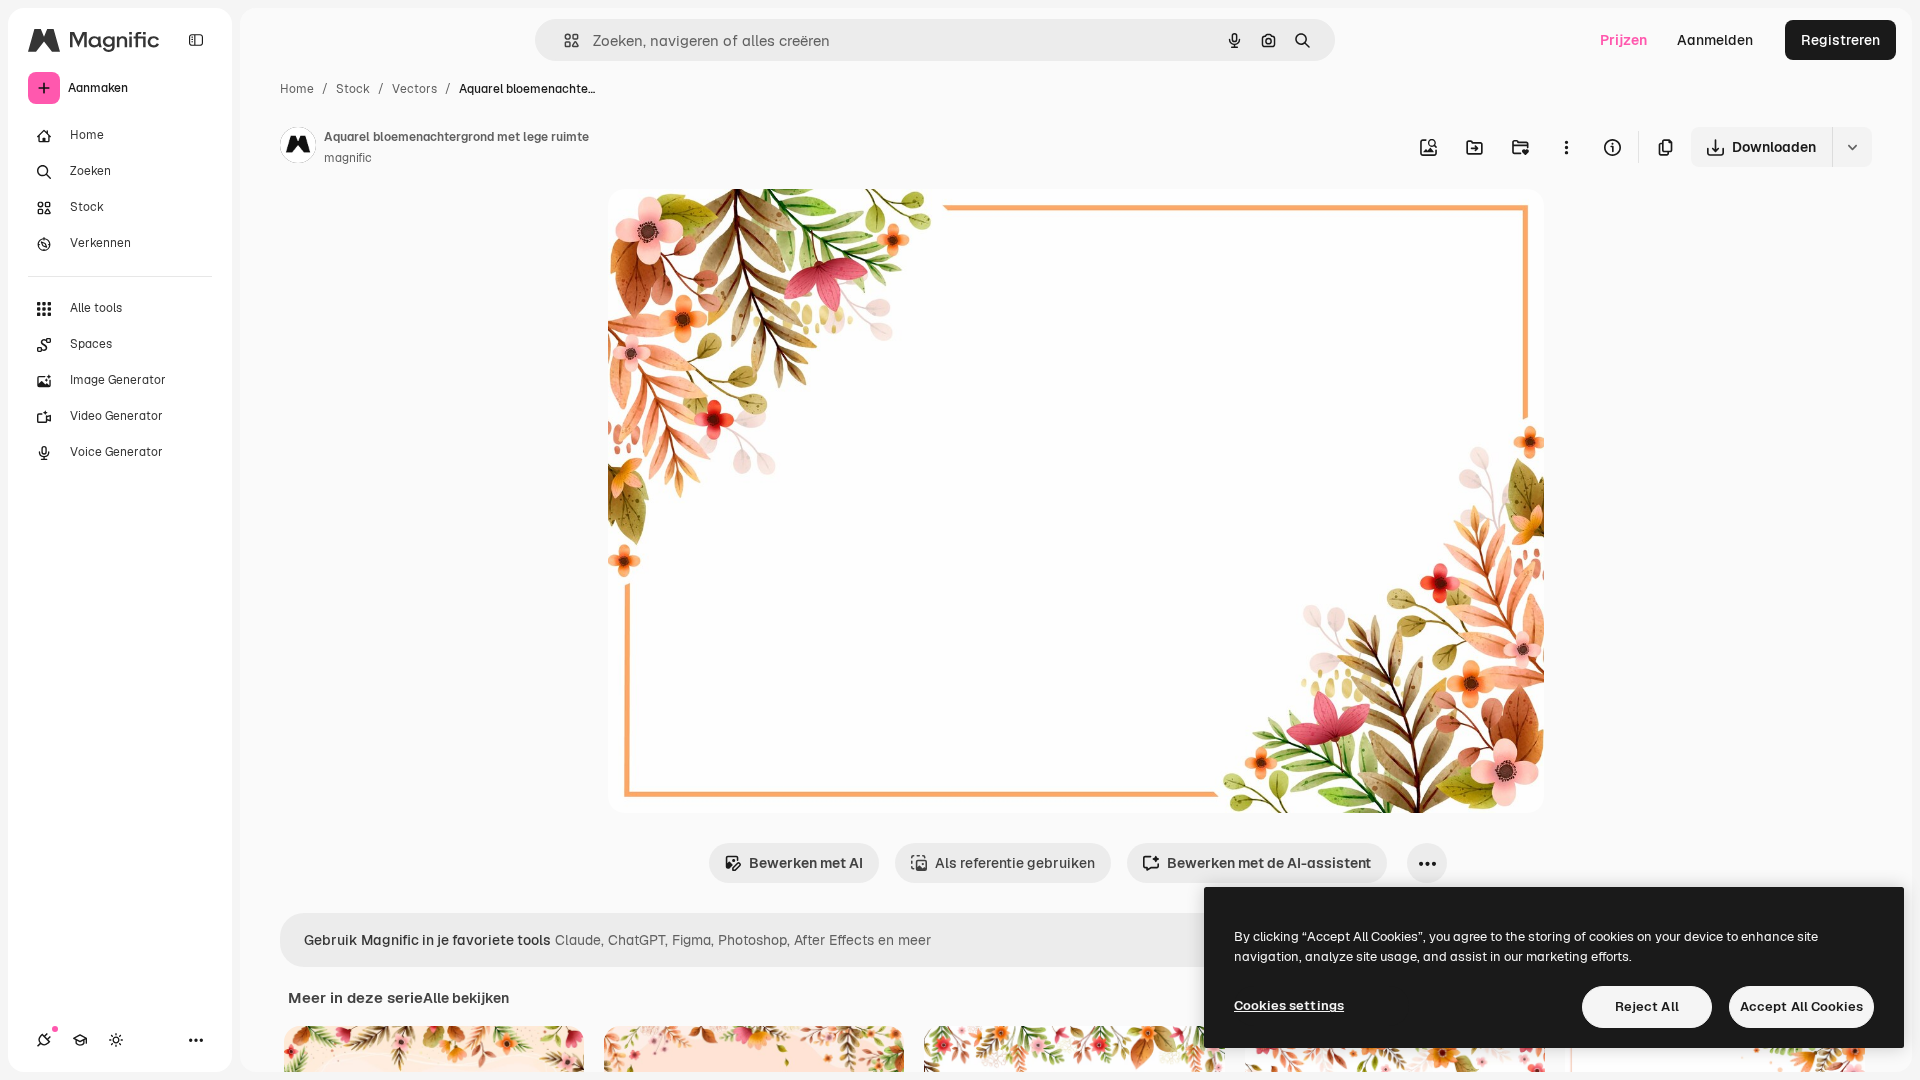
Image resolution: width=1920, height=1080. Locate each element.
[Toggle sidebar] (196, 40)
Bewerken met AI (806, 863)
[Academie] (80, 1040)
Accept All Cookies (1801, 1006)
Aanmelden (1715, 40)
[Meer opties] (1566, 147)
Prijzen (1623, 40)
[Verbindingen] (44, 1040)
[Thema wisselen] (116, 1040)
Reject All (1647, 1006)
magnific (348, 158)
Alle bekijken (466, 998)
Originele (739, 227)
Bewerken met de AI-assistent (1269, 863)
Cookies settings (1289, 1005)
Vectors (414, 89)
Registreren (1840, 40)
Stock (353, 89)
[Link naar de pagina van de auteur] (298, 148)
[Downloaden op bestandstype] (1852, 147)
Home (297, 89)
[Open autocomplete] (563, 40)
